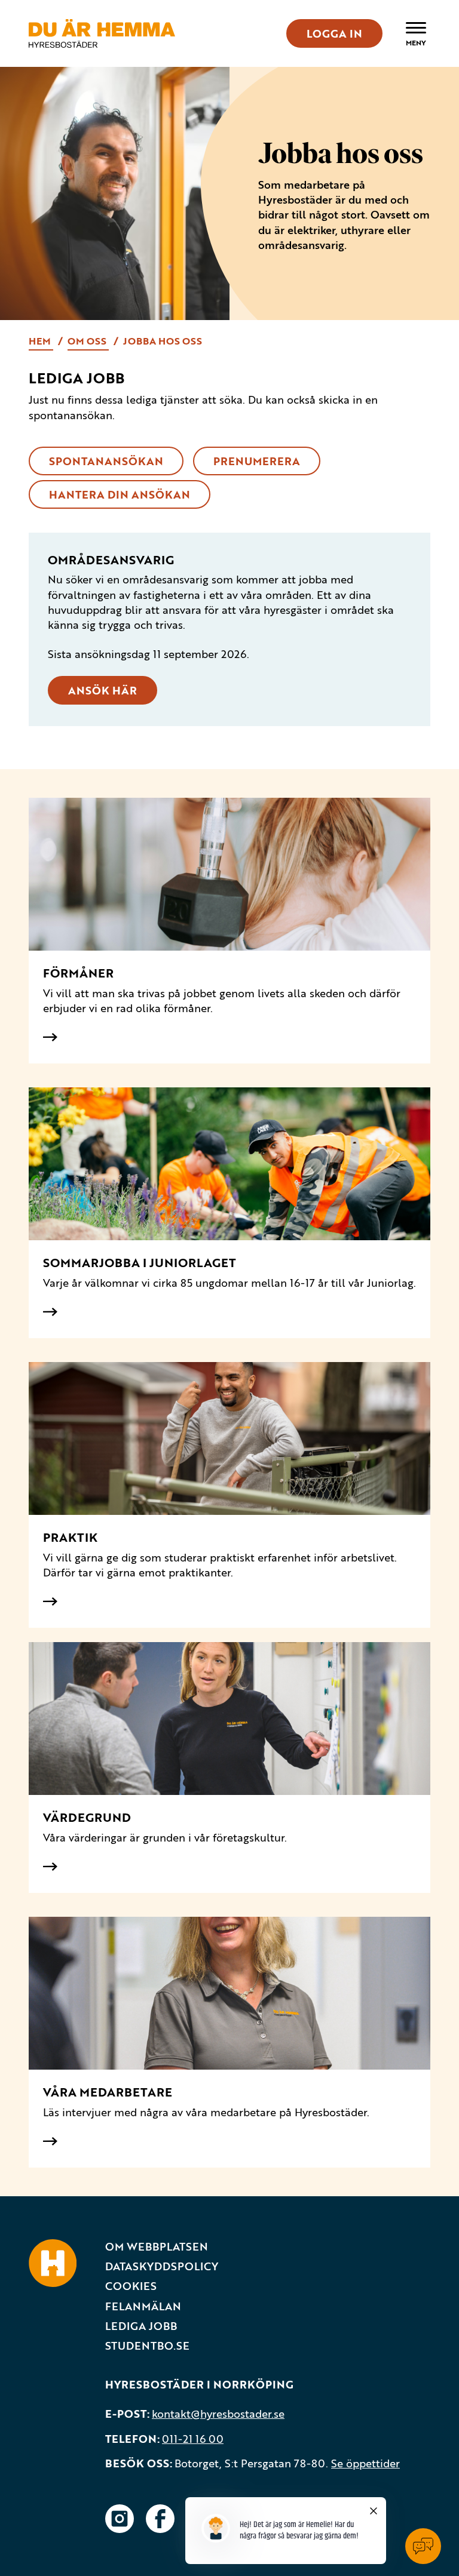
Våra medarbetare (108, 2092)
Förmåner (78, 973)
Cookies (131, 2286)
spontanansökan (106, 461)
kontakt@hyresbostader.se (218, 2414)
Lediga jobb (141, 2326)
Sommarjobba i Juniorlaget (140, 1263)
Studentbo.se (147, 2346)
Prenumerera (257, 461)
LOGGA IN (334, 33)
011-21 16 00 (193, 2439)
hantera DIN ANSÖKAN (120, 494)
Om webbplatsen (157, 2247)
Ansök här (102, 690)
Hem (41, 341)
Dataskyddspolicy (162, 2266)
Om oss (88, 341)
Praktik (70, 1537)
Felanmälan (143, 2306)
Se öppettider (365, 2463)
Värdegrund (87, 1817)
